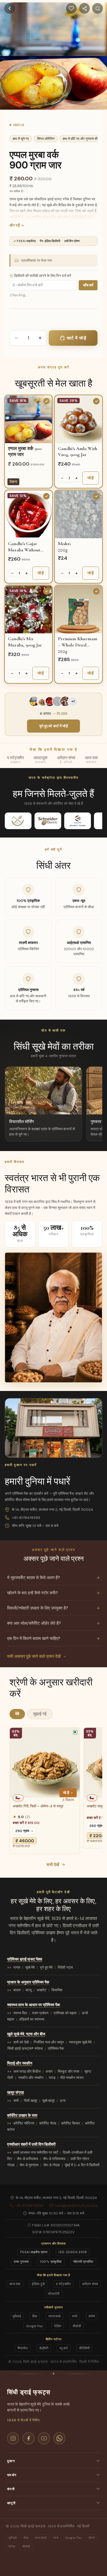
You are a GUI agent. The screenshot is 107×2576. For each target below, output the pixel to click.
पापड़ (52, 2078)
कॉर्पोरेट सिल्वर (71, 2123)
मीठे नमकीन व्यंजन (72, 2078)
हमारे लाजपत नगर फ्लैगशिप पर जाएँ (36, 2152)
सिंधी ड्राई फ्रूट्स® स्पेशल (25, 2048)
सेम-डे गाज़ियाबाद (54, 2159)
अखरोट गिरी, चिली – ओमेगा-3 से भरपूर (38, 1806)
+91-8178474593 (26, 1518)
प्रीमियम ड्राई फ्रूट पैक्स (25, 1959)
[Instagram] (13, 2438)
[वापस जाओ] (10, 8)
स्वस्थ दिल (20, 2013)
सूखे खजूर (48, 2101)
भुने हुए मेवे (46, 1967)
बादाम (17, 1990)
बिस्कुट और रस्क (69, 2071)
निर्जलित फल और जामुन (49, 2042)
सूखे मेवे (30, 1967)
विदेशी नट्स (65, 1967)
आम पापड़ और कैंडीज (27, 2071)
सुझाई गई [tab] (40, 1714)
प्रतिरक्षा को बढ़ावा (65, 2013)
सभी (16, 2101)
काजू (29, 1990)
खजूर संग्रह (15, 2092)
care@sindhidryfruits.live (76, 2206)
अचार (49, 2071)
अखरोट (41, 1990)
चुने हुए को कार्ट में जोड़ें (54, 726)
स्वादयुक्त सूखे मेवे (80, 2042)
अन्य (63, 2101)
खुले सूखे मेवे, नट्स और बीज (26, 2034)
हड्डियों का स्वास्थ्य (32, 2019)
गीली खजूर (30, 2101)
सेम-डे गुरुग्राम (29, 2165)
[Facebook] (29, 2438)
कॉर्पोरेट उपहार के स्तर (22, 2115)
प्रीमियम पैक (56, 2048)
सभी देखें (53, 1865)
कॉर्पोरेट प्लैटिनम (24, 2123)
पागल (17, 1967)
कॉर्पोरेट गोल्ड (48, 2123)
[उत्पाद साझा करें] (84, 8)
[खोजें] (97, 8)
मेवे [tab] (17, 1714)
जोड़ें (91, 478)
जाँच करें (88, 285)
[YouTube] (44, 2438)
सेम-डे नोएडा (52, 2165)
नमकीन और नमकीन (31, 2078)
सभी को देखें (21, 2042)
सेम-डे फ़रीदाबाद (27, 2159)
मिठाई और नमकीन (20, 2063)
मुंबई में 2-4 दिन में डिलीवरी (82, 2165)
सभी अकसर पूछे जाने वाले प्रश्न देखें (34, 1656)
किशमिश (57, 1990)
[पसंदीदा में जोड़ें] (71, 8)
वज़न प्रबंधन (40, 2013)
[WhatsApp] (59, 2438)
